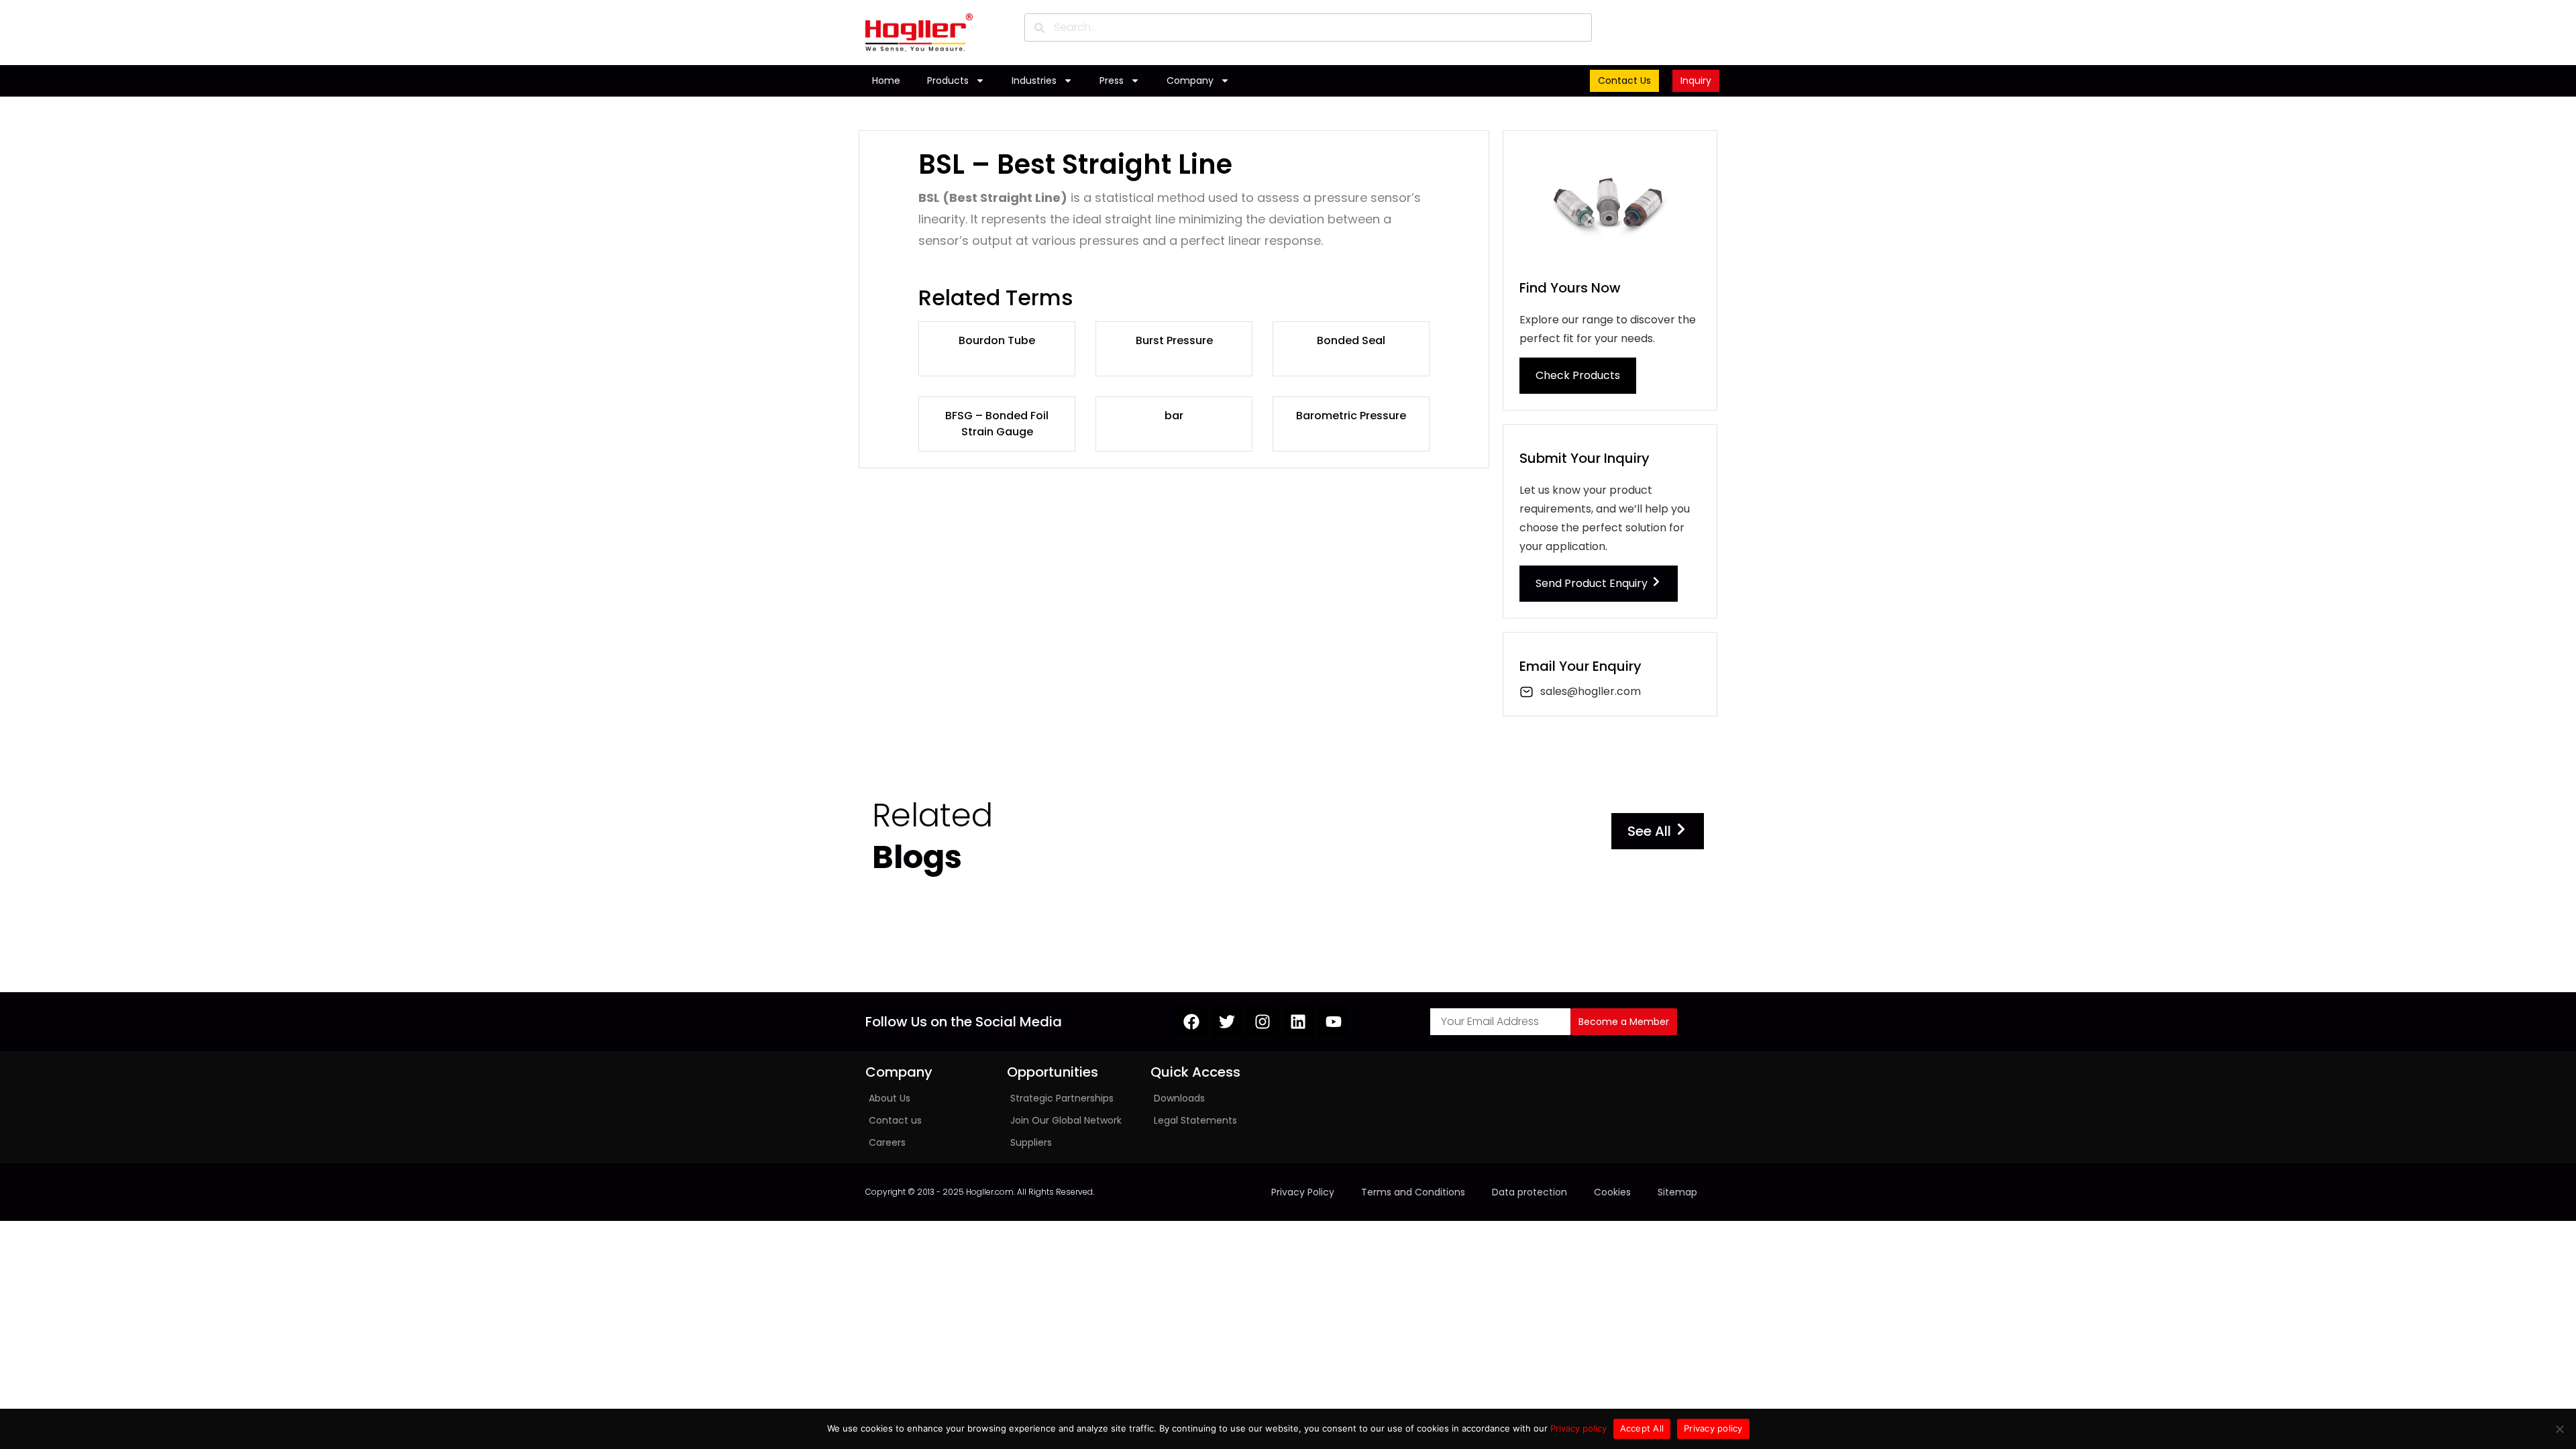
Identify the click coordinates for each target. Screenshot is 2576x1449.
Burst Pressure (1174, 340)
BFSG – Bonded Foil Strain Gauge (997, 424)
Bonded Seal (1351, 340)
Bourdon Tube (997, 340)
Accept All (1642, 1428)
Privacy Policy (1303, 1192)
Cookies (1612, 1192)
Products (948, 80)
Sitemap (1677, 1192)
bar (1174, 416)
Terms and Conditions (1413, 1192)
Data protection (1529, 1192)
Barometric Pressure (1351, 416)
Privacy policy (1578, 1428)
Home (886, 80)
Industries (1034, 80)
